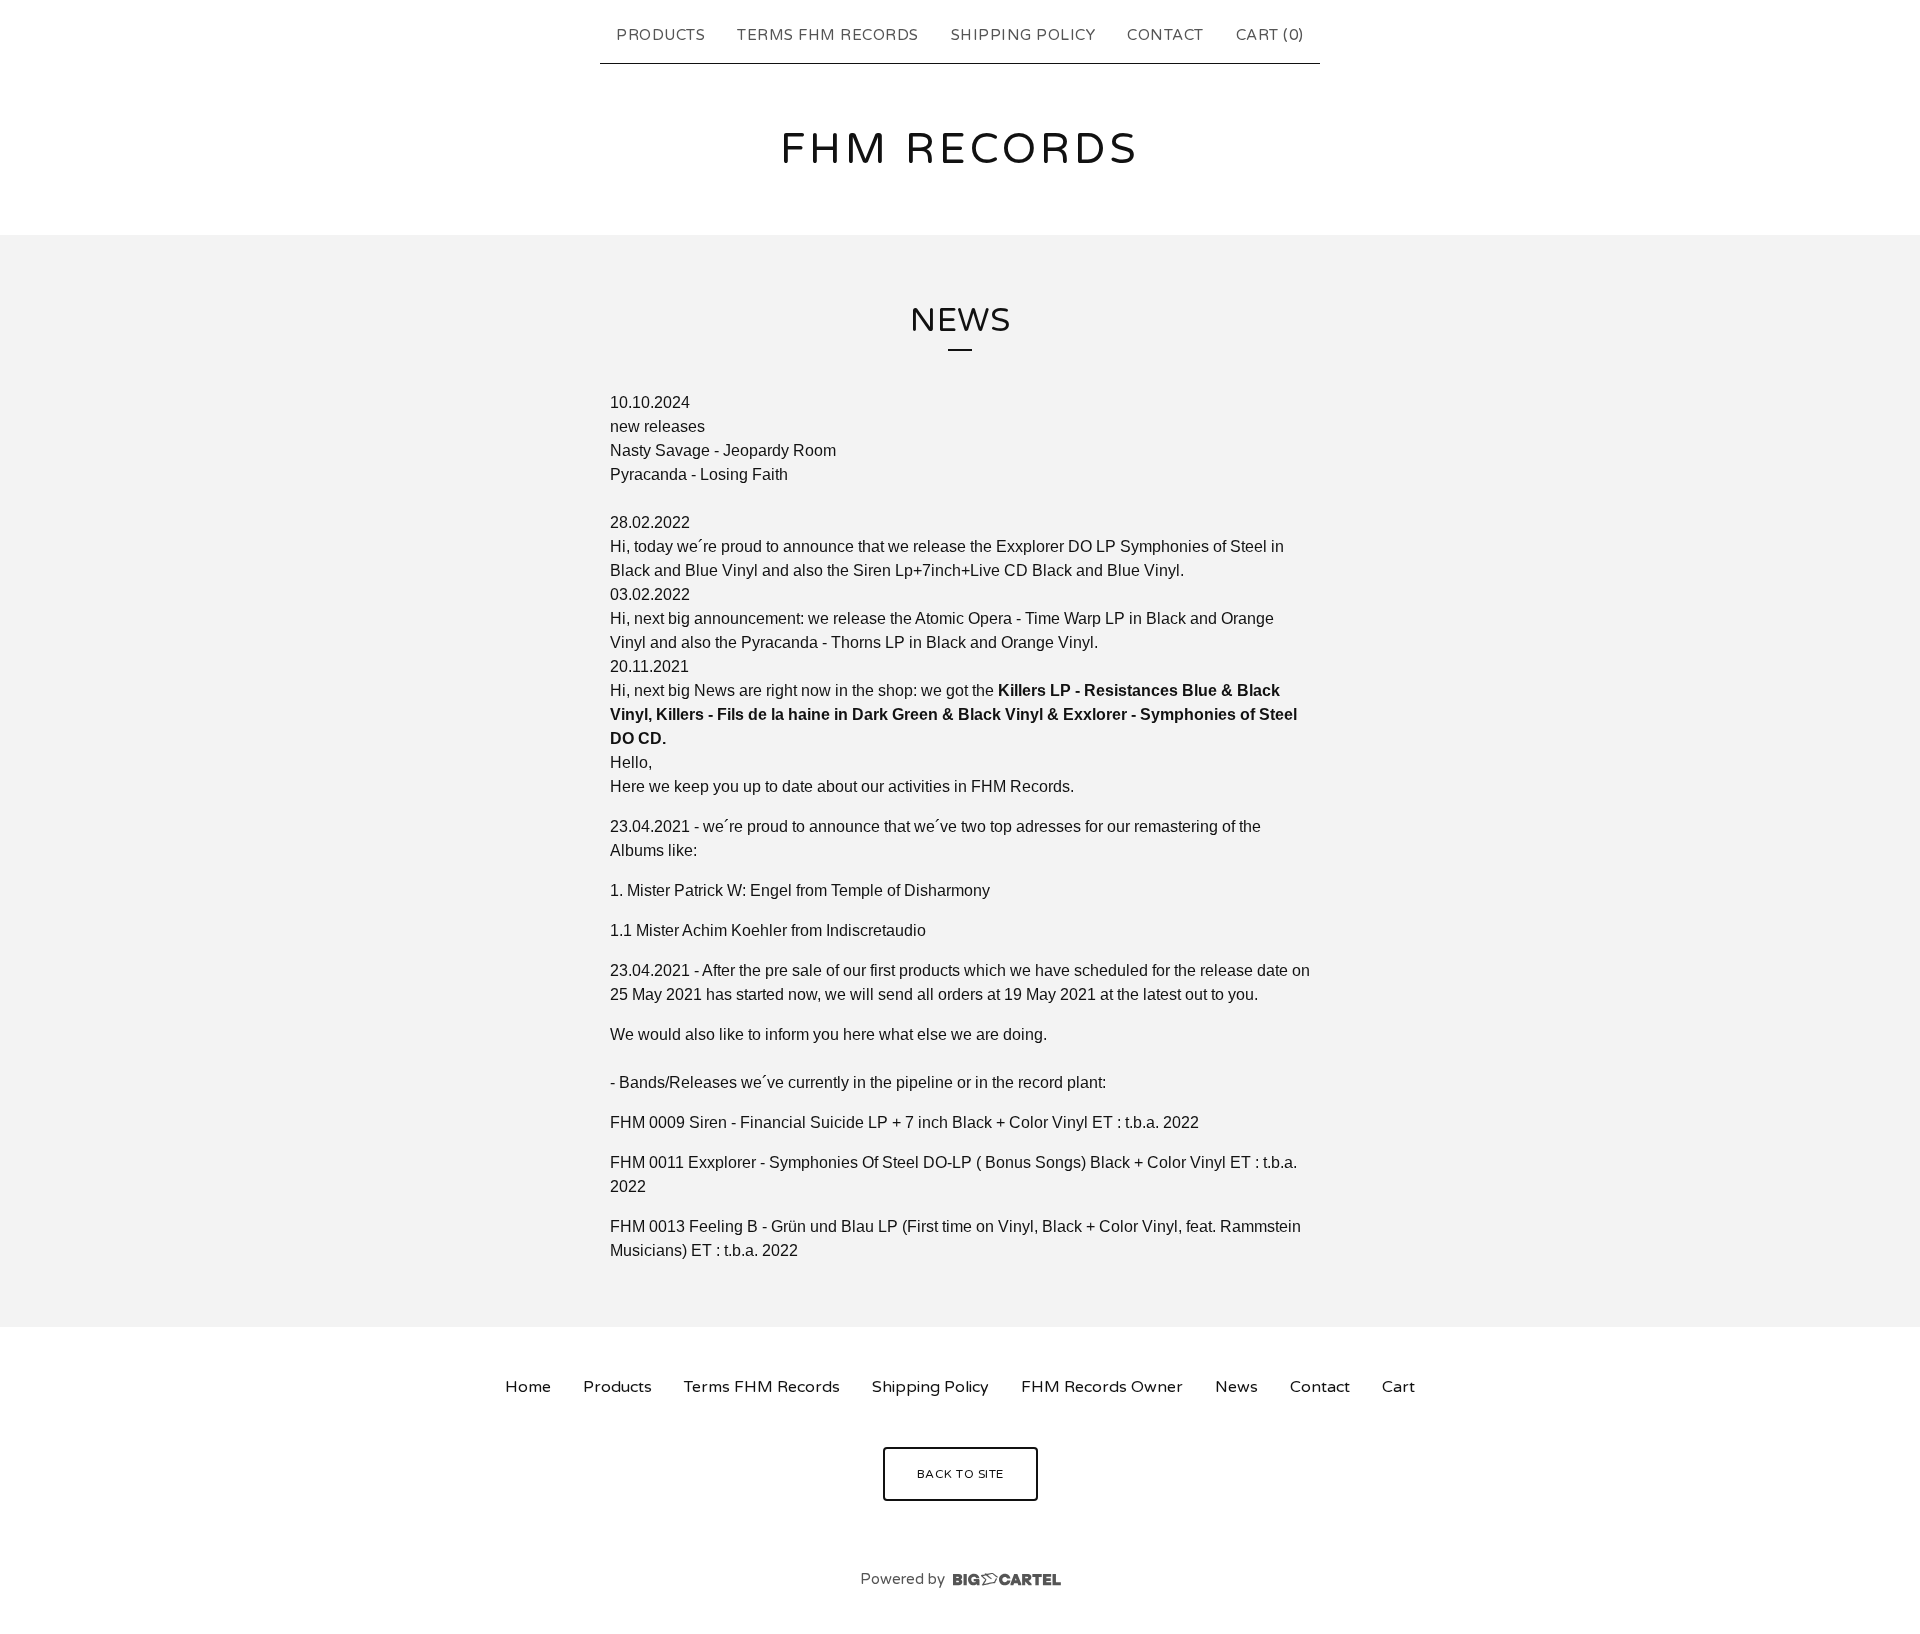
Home (528, 1387)
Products (660, 35)
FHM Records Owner (1102, 1387)
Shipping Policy (1023, 35)
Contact (1165, 35)
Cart (1398, 1387)
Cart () (1270, 35)
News (1236, 1387)
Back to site (960, 1474)
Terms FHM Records (828, 35)
